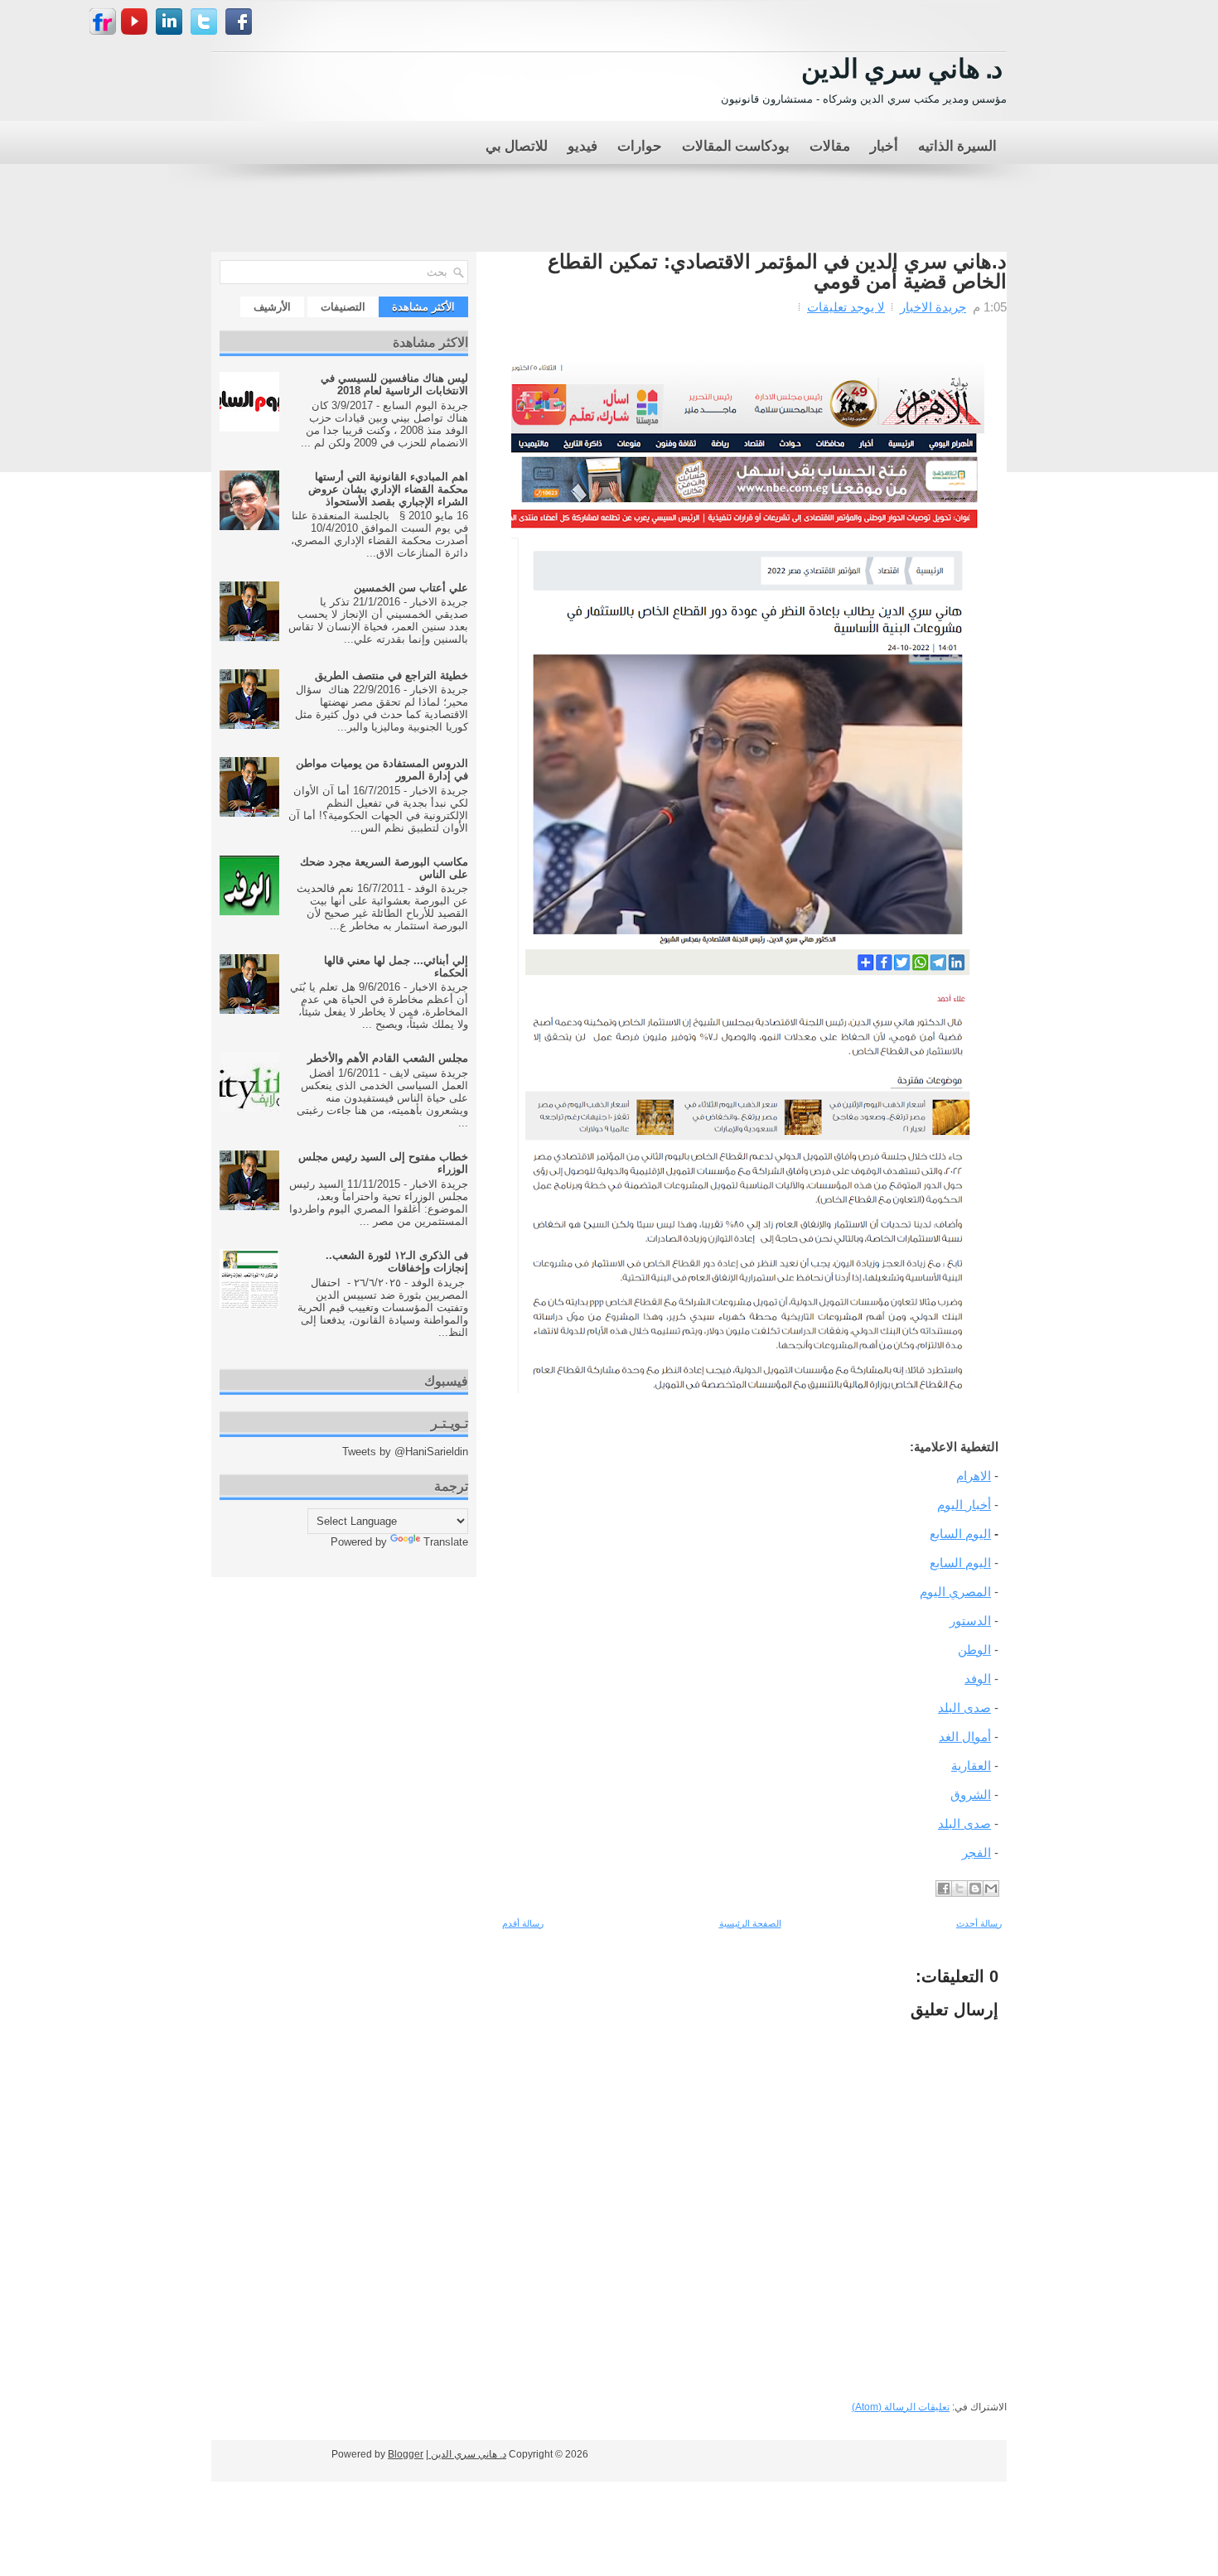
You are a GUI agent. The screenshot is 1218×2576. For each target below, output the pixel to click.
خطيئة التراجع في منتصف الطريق (391, 675)
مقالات (830, 145)
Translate (446, 1542)
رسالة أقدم (523, 1923)
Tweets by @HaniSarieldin (405, 1452)
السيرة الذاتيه (957, 145)
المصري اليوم (955, 1592)
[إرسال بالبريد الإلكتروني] (991, 1889)
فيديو (582, 145)
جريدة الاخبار (933, 307)
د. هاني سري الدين (902, 66)
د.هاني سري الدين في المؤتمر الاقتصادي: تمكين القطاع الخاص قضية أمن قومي (777, 272)
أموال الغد (965, 1737)
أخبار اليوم (964, 1505)
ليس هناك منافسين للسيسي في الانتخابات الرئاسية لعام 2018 (394, 384)
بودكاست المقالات (736, 145)
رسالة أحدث (979, 1923)
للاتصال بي (517, 145)
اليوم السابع (960, 1534)
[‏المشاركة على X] (959, 1889)
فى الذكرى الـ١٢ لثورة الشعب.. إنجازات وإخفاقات (397, 1261)
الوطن (974, 1650)
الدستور (970, 1621)
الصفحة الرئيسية (750, 1923)
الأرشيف (272, 307)
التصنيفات (343, 307)
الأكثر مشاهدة (423, 307)
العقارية (971, 1766)
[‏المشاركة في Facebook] (944, 1889)
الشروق (971, 1795)
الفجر (976, 1852)
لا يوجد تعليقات (846, 307)
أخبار (884, 145)
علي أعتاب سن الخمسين (411, 588)
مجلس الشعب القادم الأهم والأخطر (388, 1058)
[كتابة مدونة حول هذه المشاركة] (975, 1889)
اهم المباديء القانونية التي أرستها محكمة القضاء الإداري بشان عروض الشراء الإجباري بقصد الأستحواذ (388, 489)
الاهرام (974, 1476)
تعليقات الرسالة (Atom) (901, 2407)
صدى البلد (964, 1708)
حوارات (640, 145)
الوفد (978, 1679)
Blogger (406, 2454)
